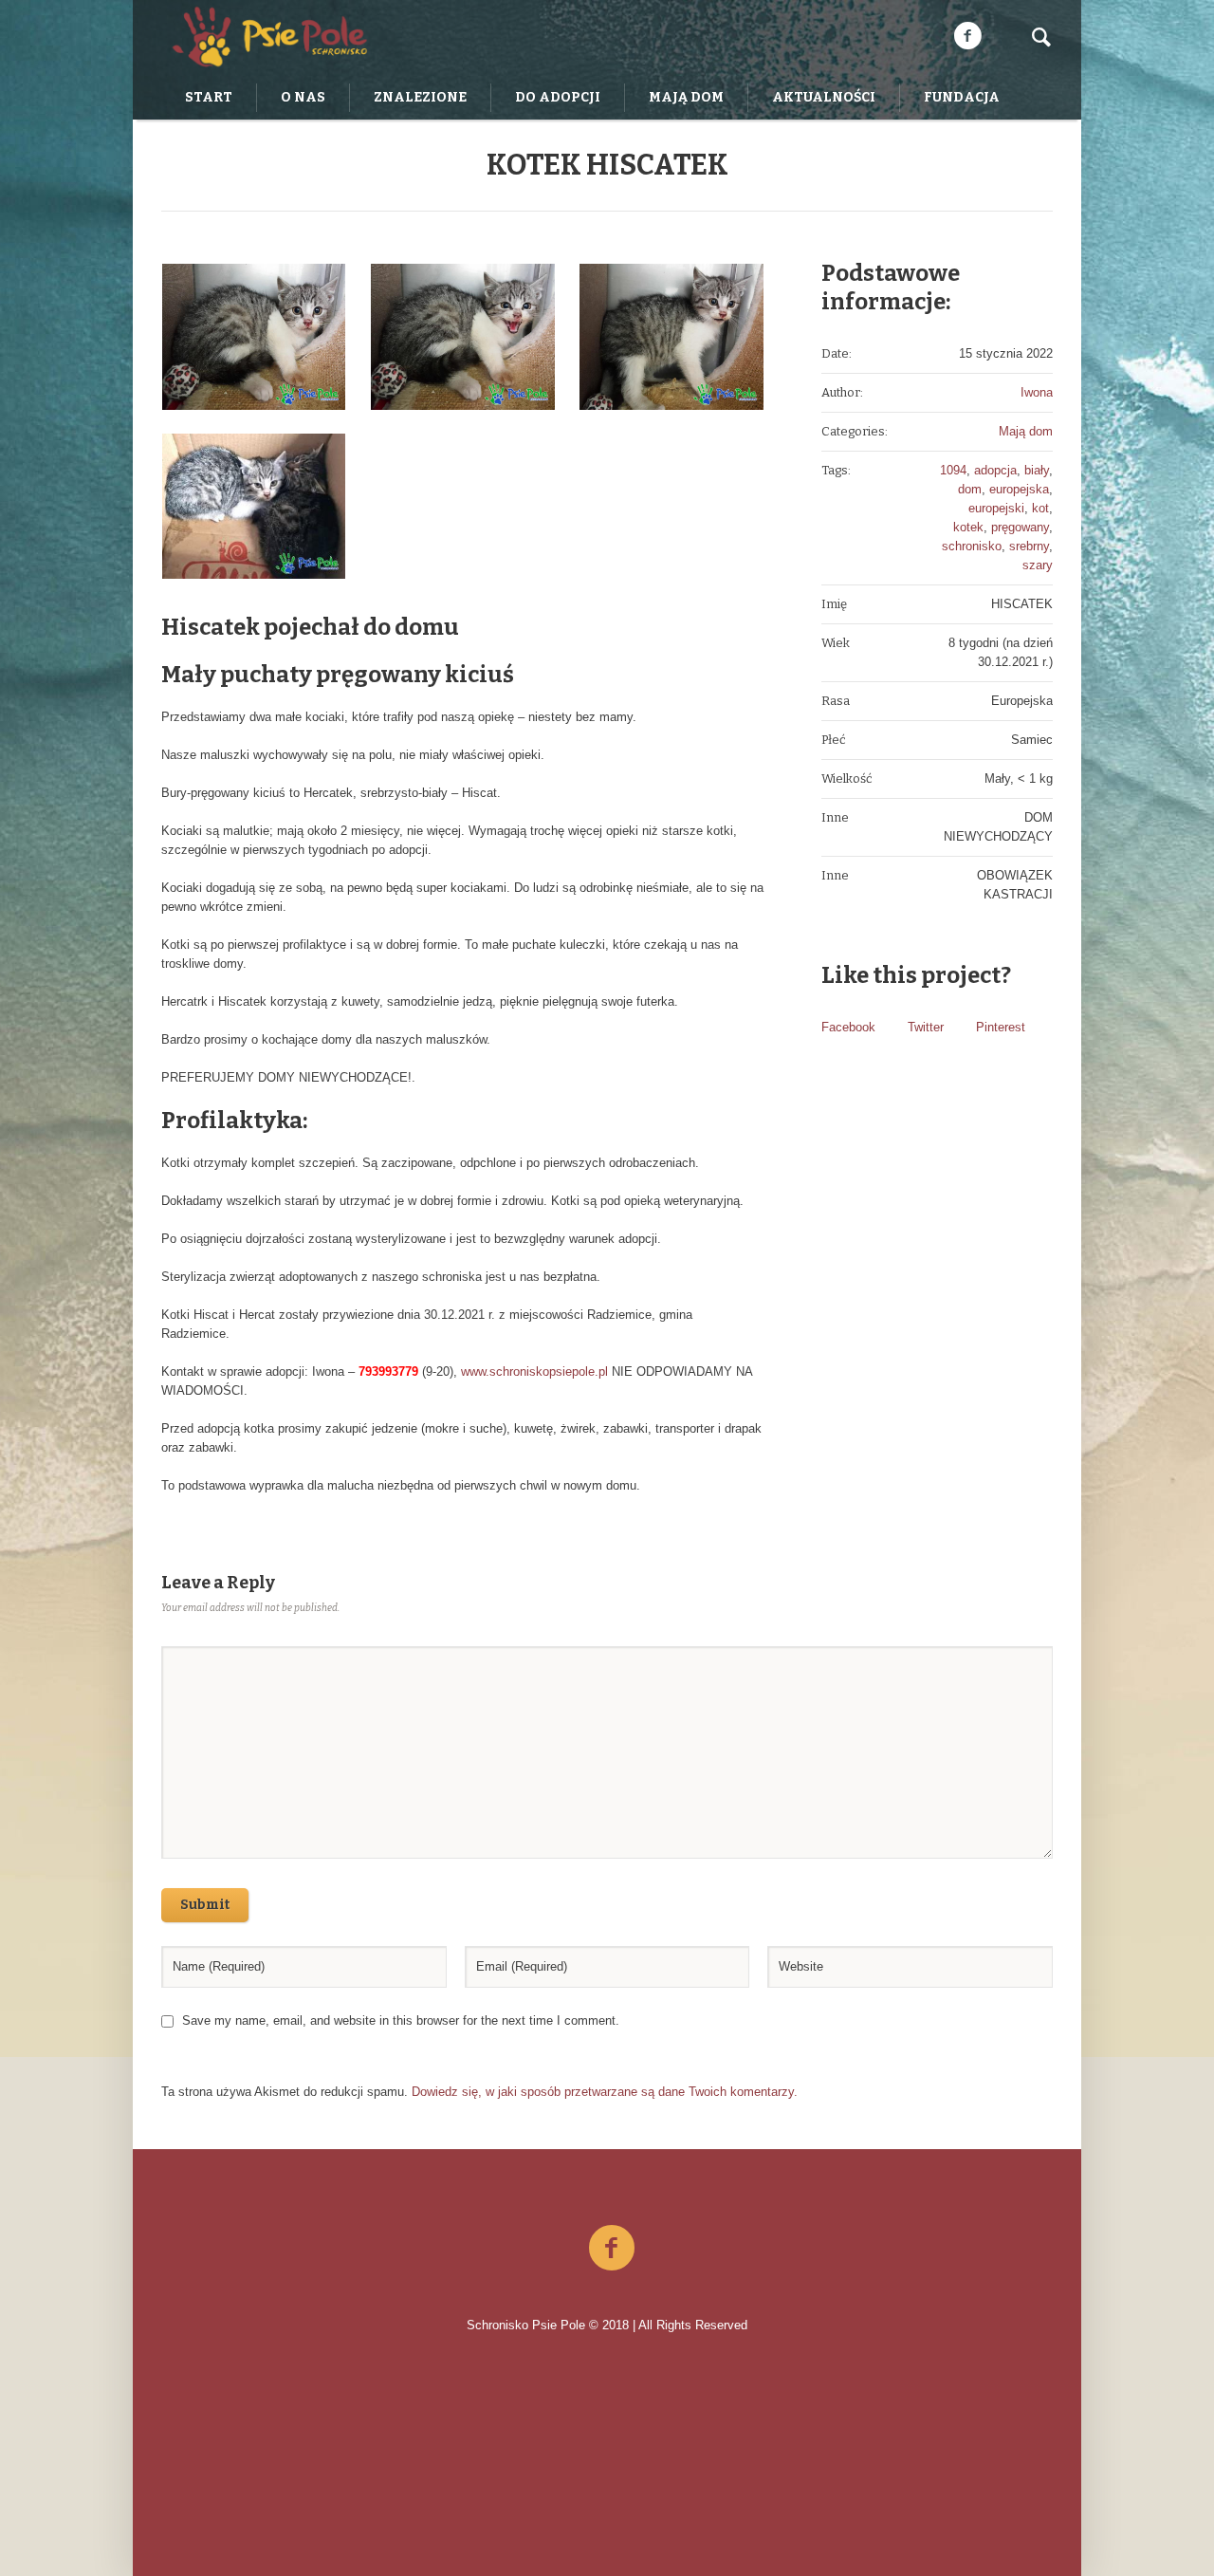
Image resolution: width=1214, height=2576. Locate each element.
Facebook (848, 1027)
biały (1037, 470)
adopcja (995, 470)
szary (1038, 565)
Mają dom (1026, 431)
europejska (1019, 489)
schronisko (972, 546)
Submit (205, 1905)
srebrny (1029, 546)
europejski (996, 508)
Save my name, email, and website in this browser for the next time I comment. (401, 2020)
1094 (953, 470)
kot (1040, 508)
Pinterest (1001, 1027)
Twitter (926, 1027)
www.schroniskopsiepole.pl (536, 1371)
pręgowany (1020, 527)
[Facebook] (967, 36)
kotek (968, 527)
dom (970, 489)
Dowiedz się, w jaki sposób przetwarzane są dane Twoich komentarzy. (605, 2092)
